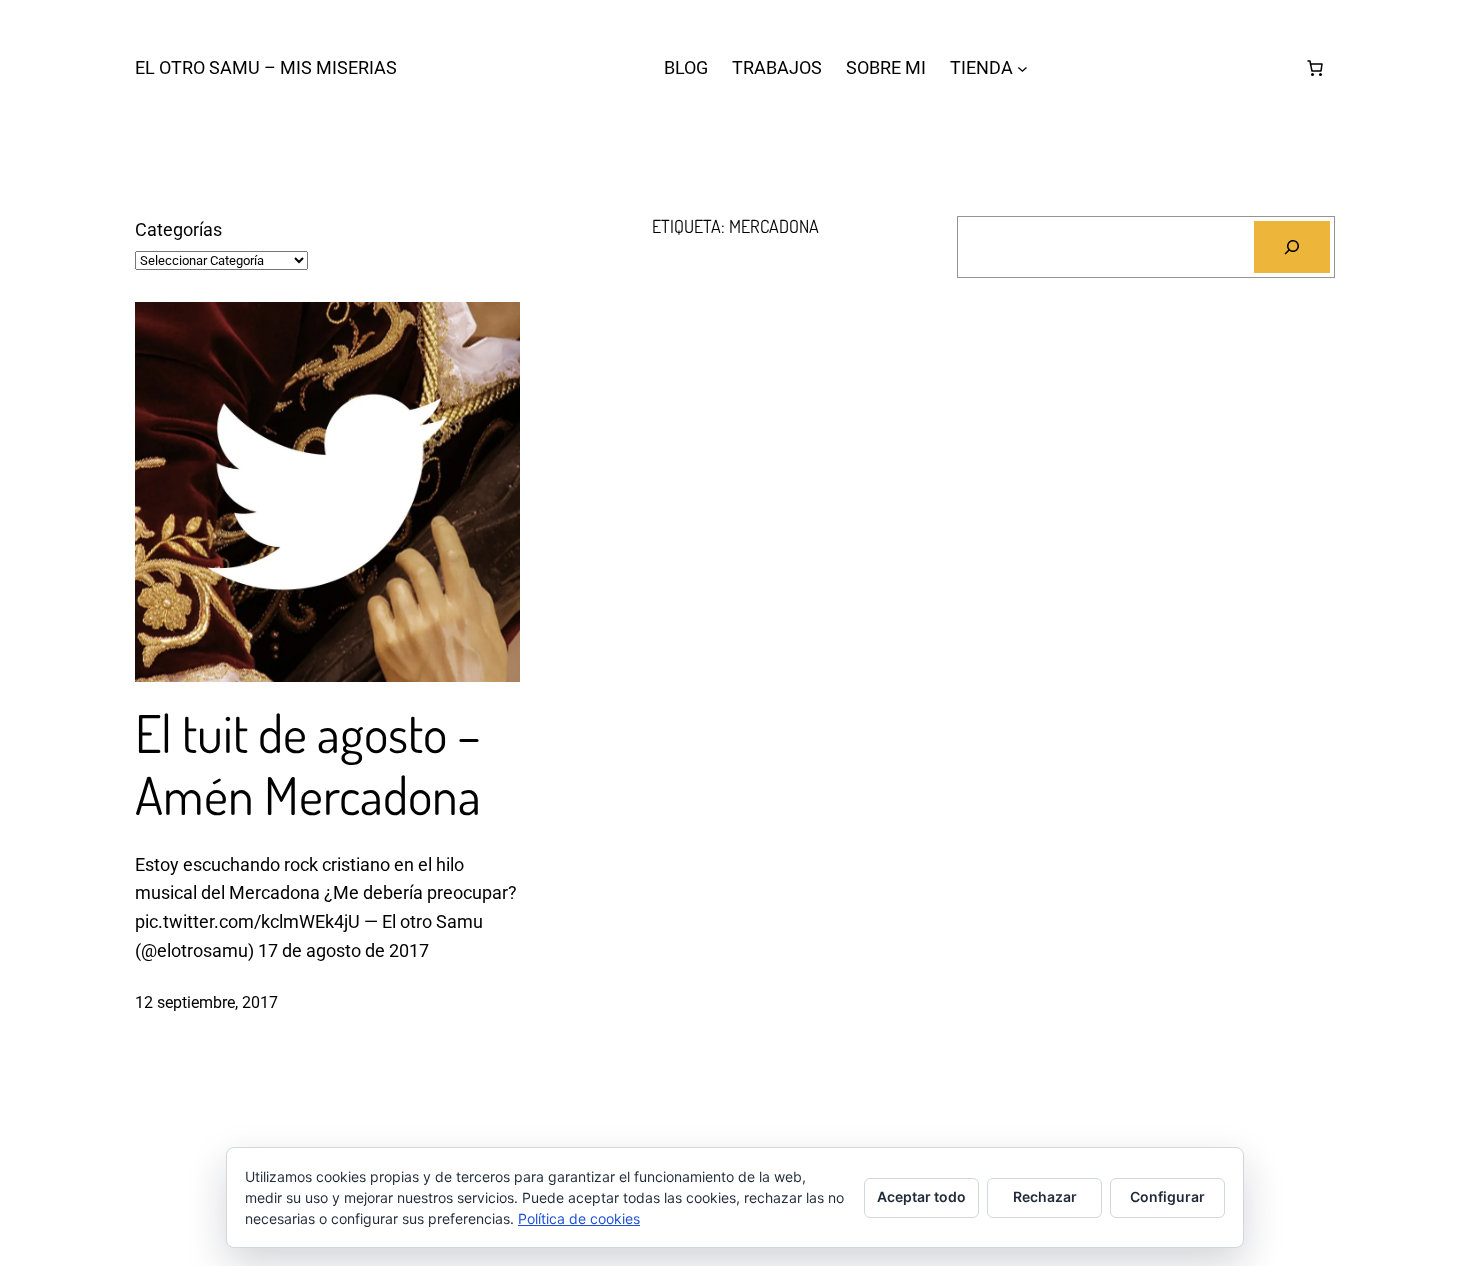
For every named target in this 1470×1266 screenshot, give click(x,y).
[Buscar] (1292, 247)
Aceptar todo (921, 1196)
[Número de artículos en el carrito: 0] (1315, 68)
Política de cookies (579, 1218)
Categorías (178, 229)
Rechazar (1045, 1196)
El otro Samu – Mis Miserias (266, 67)
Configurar (1167, 1196)
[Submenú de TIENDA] (1022, 68)
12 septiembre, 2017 (206, 1002)
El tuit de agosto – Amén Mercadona (308, 764)
